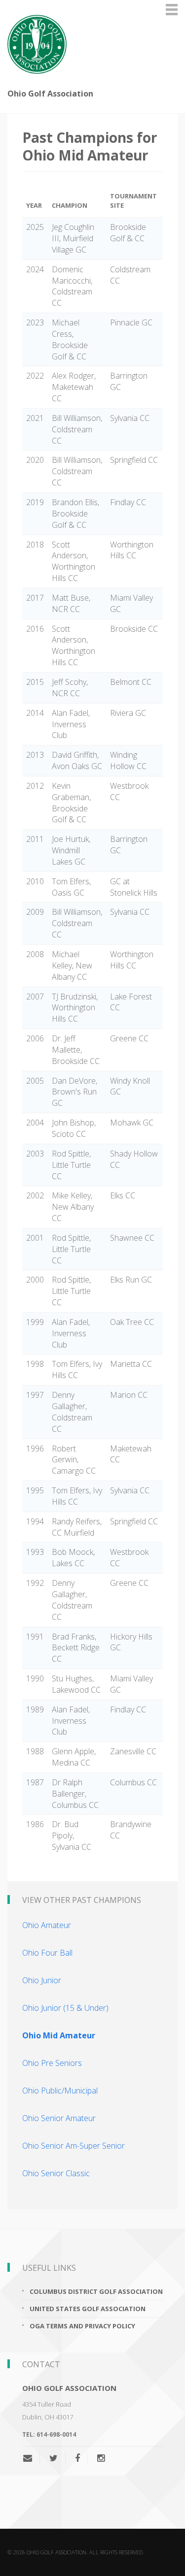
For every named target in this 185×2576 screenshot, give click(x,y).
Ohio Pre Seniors (52, 2063)
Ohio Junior (42, 1980)
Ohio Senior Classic (56, 2173)
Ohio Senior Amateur (59, 2118)
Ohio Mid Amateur (59, 2035)
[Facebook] (77, 2458)
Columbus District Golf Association (96, 2291)
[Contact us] (31, 2458)
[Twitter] (54, 2458)
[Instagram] (101, 2458)
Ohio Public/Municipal (60, 2091)
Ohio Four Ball (47, 1953)
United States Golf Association (88, 2309)
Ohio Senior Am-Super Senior (74, 2146)
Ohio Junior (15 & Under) (65, 2008)
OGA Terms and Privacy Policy (82, 2326)
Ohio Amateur (47, 1925)
